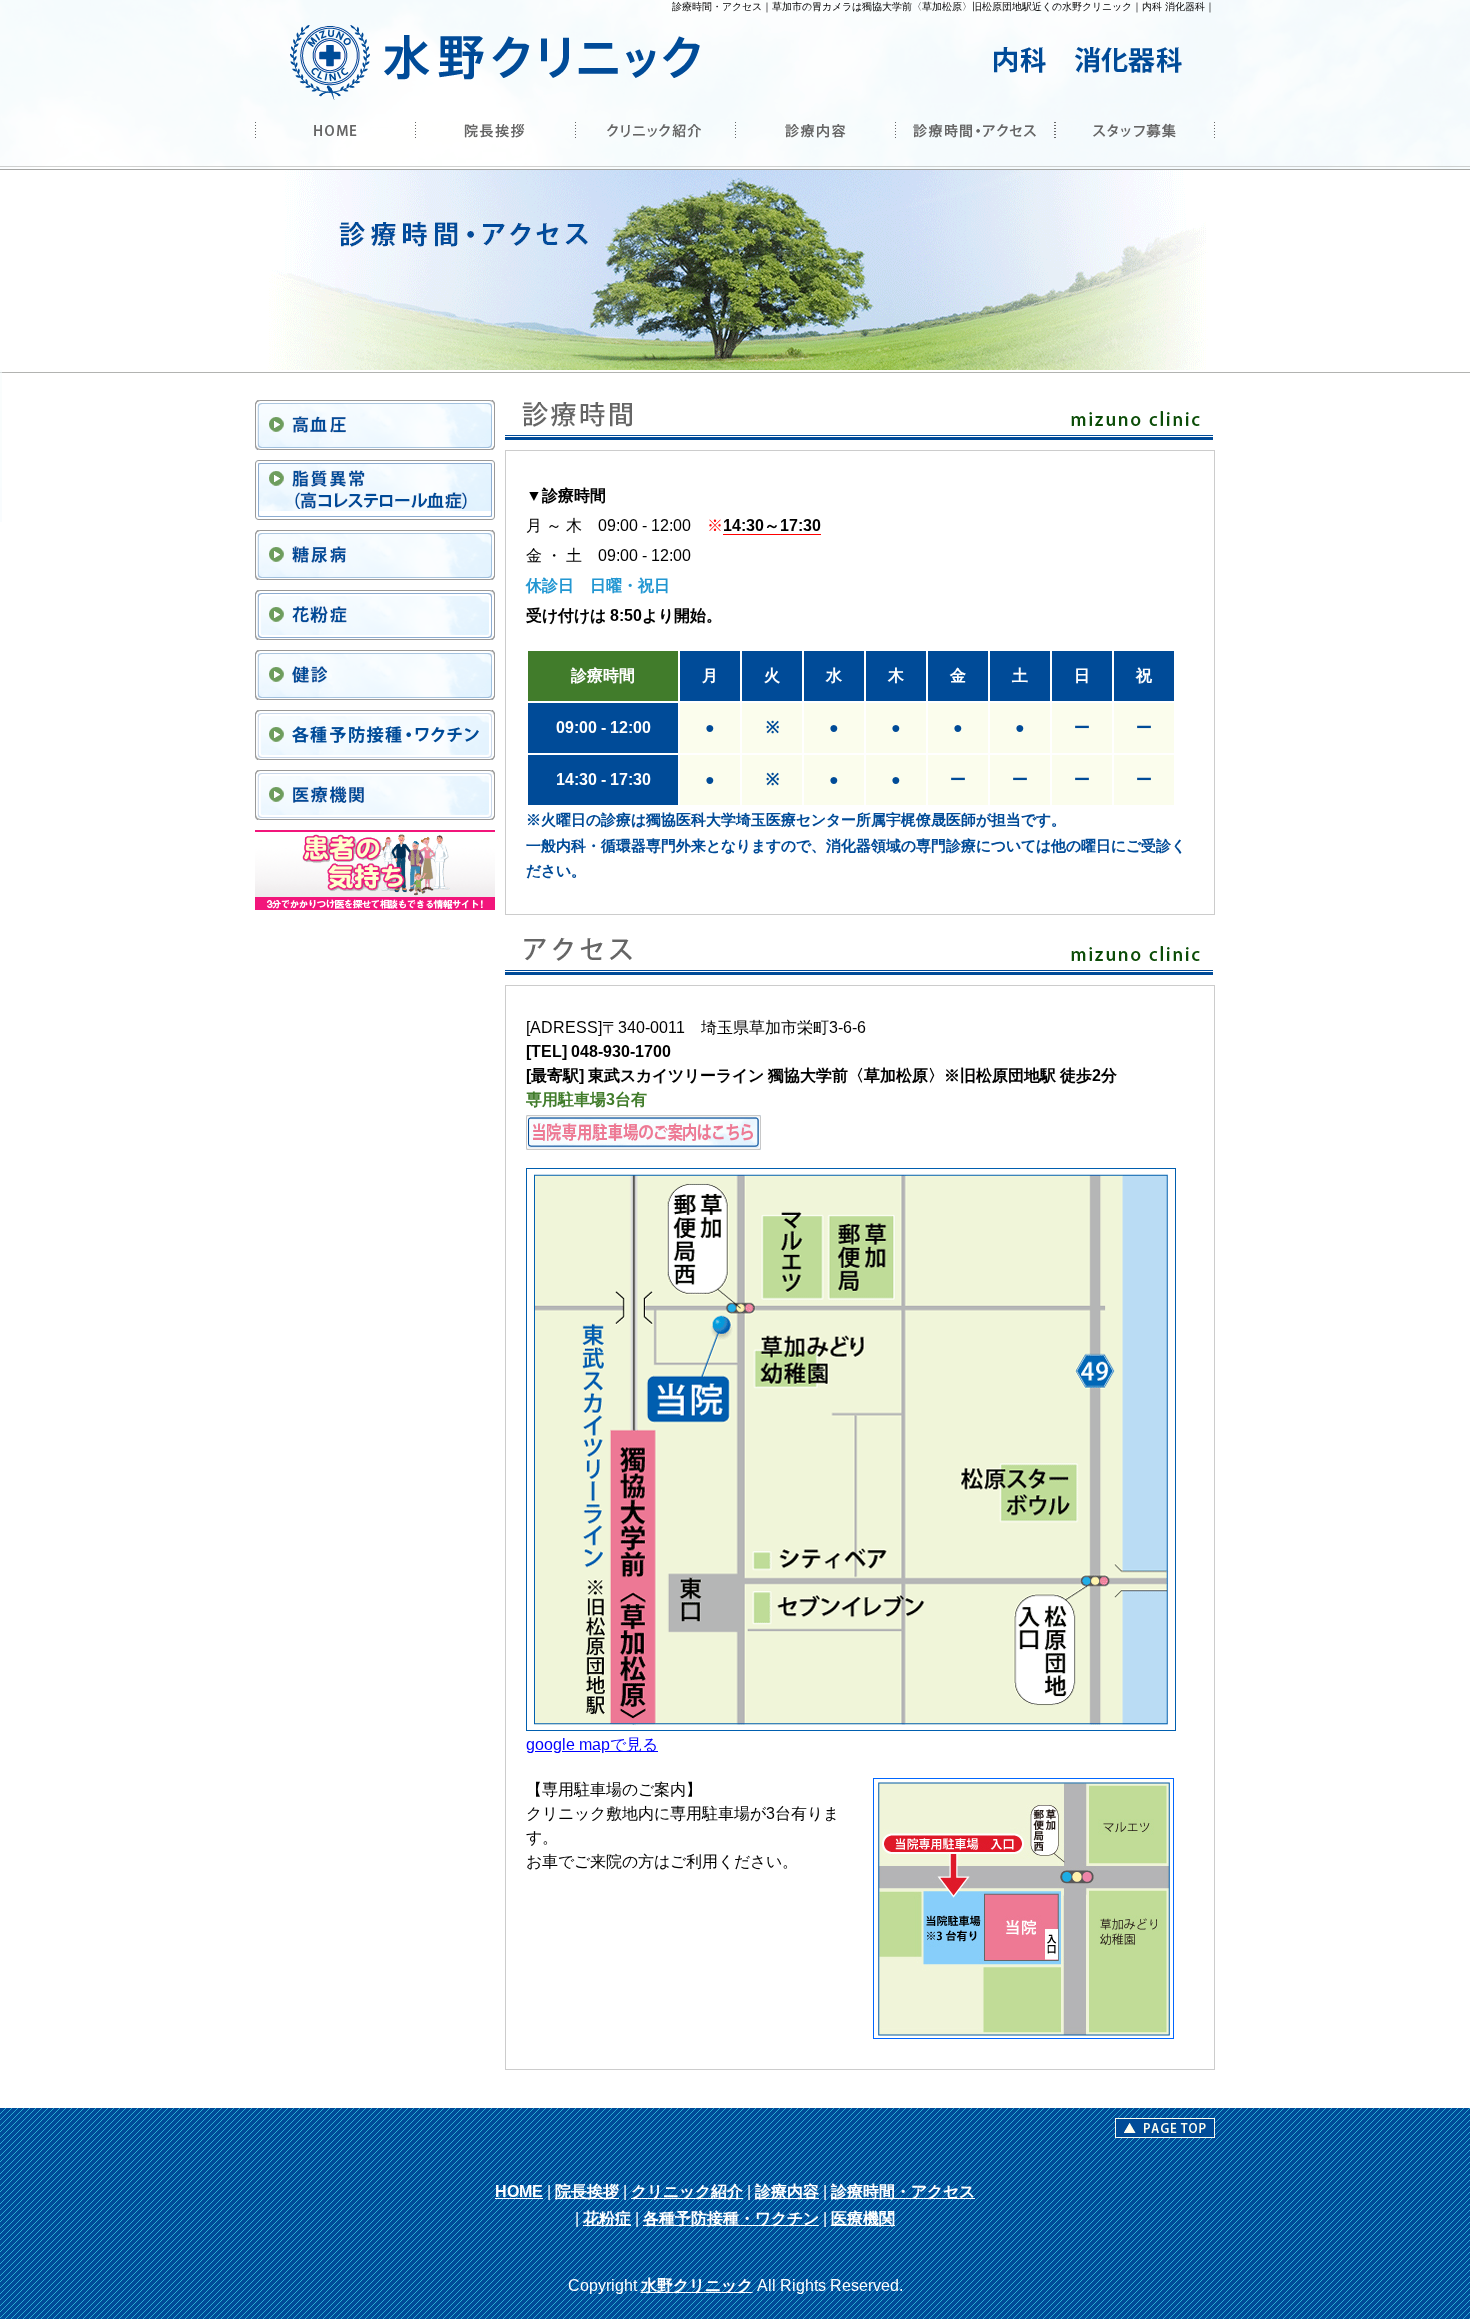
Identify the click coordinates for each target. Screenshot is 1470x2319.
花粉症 (607, 2218)
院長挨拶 (587, 2191)
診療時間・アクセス (903, 2191)
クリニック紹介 (687, 2191)
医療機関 (863, 2218)
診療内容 (787, 2191)
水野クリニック (697, 2285)
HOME (519, 2191)
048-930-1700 (621, 1051)
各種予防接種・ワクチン (731, 2218)
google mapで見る (592, 1744)
